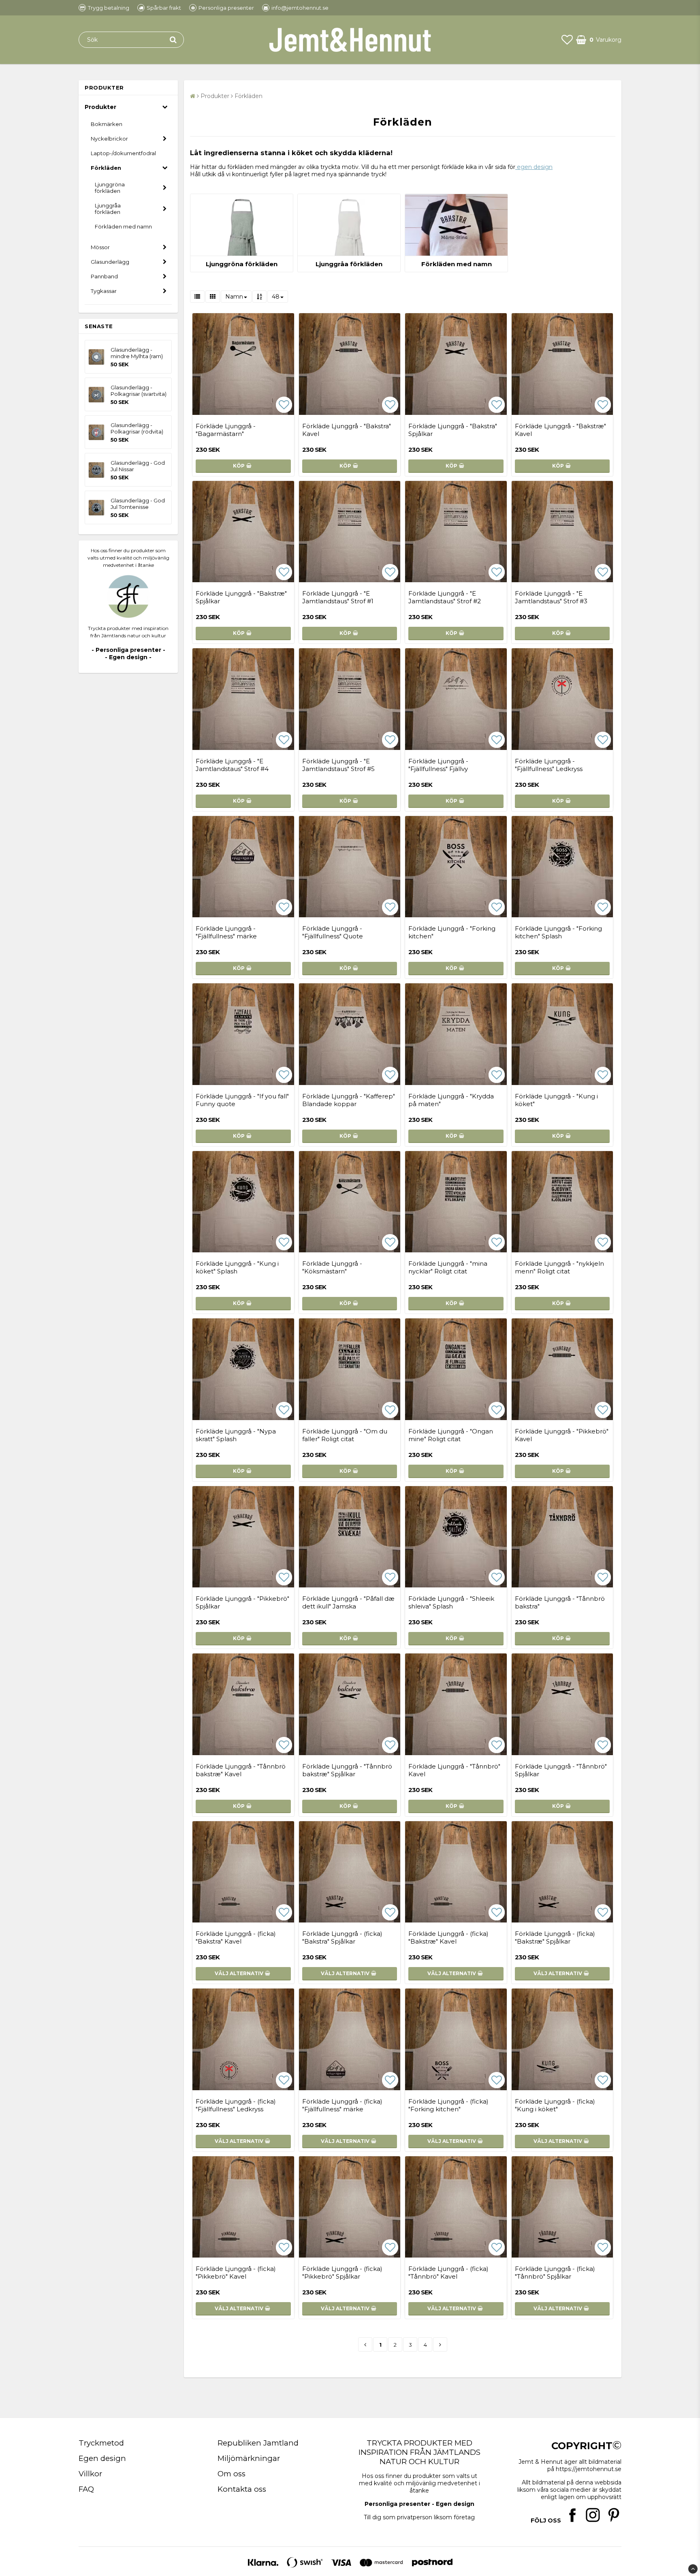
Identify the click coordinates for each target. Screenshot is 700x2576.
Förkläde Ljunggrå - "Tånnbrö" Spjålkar (561, 1770)
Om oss (232, 2474)
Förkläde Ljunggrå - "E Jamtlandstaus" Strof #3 (551, 597)
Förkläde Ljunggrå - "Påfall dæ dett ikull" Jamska (348, 1602)
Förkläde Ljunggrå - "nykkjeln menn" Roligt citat (559, 1267)
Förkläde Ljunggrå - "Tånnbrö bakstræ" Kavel (241, 1770)
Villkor (90, 2474)
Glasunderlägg (110, 262)
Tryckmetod (101, 2443)
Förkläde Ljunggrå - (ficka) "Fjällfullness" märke (342, 2105)
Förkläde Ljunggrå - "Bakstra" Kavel (347, 430)
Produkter (100, 107)
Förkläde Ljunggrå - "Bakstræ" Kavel (560, 430)
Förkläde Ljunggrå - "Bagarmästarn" (226, 430)
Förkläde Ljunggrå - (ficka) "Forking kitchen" (448, 2105)
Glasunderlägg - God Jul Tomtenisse (138, 504)
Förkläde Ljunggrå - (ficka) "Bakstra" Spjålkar (342, 1937)
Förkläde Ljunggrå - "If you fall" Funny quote (242, 1100)
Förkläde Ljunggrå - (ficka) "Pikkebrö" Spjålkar (342, 2273)
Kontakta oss (242, 2489)
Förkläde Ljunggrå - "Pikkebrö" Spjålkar (242, 1602)
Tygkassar (104, 291)
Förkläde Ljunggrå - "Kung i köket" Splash (237, 1267)
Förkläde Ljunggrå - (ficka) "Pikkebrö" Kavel (236, 2273)
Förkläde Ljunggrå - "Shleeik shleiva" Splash (451, 1602)
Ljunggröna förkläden (110, 188)
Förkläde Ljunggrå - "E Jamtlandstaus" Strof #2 (445, 597)
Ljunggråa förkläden (108, 209)
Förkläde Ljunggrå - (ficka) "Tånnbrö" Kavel (448, 2273)
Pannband (104, 276)
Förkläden (106, 168)
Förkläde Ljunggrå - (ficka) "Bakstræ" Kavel (448, 1937)
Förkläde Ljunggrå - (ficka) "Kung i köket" (555, 2105)
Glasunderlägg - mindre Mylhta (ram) (137, 353)
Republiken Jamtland (258, 2443)
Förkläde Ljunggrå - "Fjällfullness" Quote (333, 932)
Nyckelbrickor (109, 139)
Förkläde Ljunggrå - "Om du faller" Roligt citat (345, 1435)
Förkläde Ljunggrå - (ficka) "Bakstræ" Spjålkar (555, 1937)
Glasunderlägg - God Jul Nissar (138, 466)
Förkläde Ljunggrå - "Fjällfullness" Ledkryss (549, 765)
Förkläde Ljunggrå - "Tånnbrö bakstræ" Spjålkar (347, 1770)
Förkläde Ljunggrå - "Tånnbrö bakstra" (560, 1602)
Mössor (100, 247)
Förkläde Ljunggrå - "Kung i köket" (556, 1100)
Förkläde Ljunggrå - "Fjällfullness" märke (226, 932)
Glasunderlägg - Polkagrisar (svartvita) (139, 391)
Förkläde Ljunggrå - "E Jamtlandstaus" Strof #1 (338, 597)
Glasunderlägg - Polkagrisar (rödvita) (137, 428)
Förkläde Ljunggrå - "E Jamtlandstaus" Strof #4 (232, 765)
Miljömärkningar (249, 2458)
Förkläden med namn (123, 226)
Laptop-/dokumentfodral (123, 153)
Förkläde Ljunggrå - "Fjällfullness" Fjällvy (438, 765)
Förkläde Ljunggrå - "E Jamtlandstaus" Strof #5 (338, 765)
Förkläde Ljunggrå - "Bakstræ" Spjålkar (241, 597)
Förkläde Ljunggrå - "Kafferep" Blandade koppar (349, 1100)
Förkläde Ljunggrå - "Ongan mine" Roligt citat (451, 1435)
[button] (567, 40)
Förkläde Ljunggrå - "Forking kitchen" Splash (558, 932)
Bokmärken (107, 124)
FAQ (86, 2489)
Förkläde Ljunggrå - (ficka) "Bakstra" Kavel (236, 1937)
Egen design (102, 2458)
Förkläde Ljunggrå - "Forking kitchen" (452, 932)
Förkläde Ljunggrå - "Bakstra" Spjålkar (453, 430)
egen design (534, 167)
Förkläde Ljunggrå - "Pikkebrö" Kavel (562, 1435)
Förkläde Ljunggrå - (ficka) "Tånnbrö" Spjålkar (555, 2273)
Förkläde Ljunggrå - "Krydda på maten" (451, 1100)
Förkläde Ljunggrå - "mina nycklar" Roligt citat (448, 1267)
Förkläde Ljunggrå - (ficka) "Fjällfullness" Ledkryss (236, 2105)
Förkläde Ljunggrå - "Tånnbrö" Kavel (454, 1770)
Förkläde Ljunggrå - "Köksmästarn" (332, 1267)
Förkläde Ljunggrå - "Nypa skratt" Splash (236, 1435)
